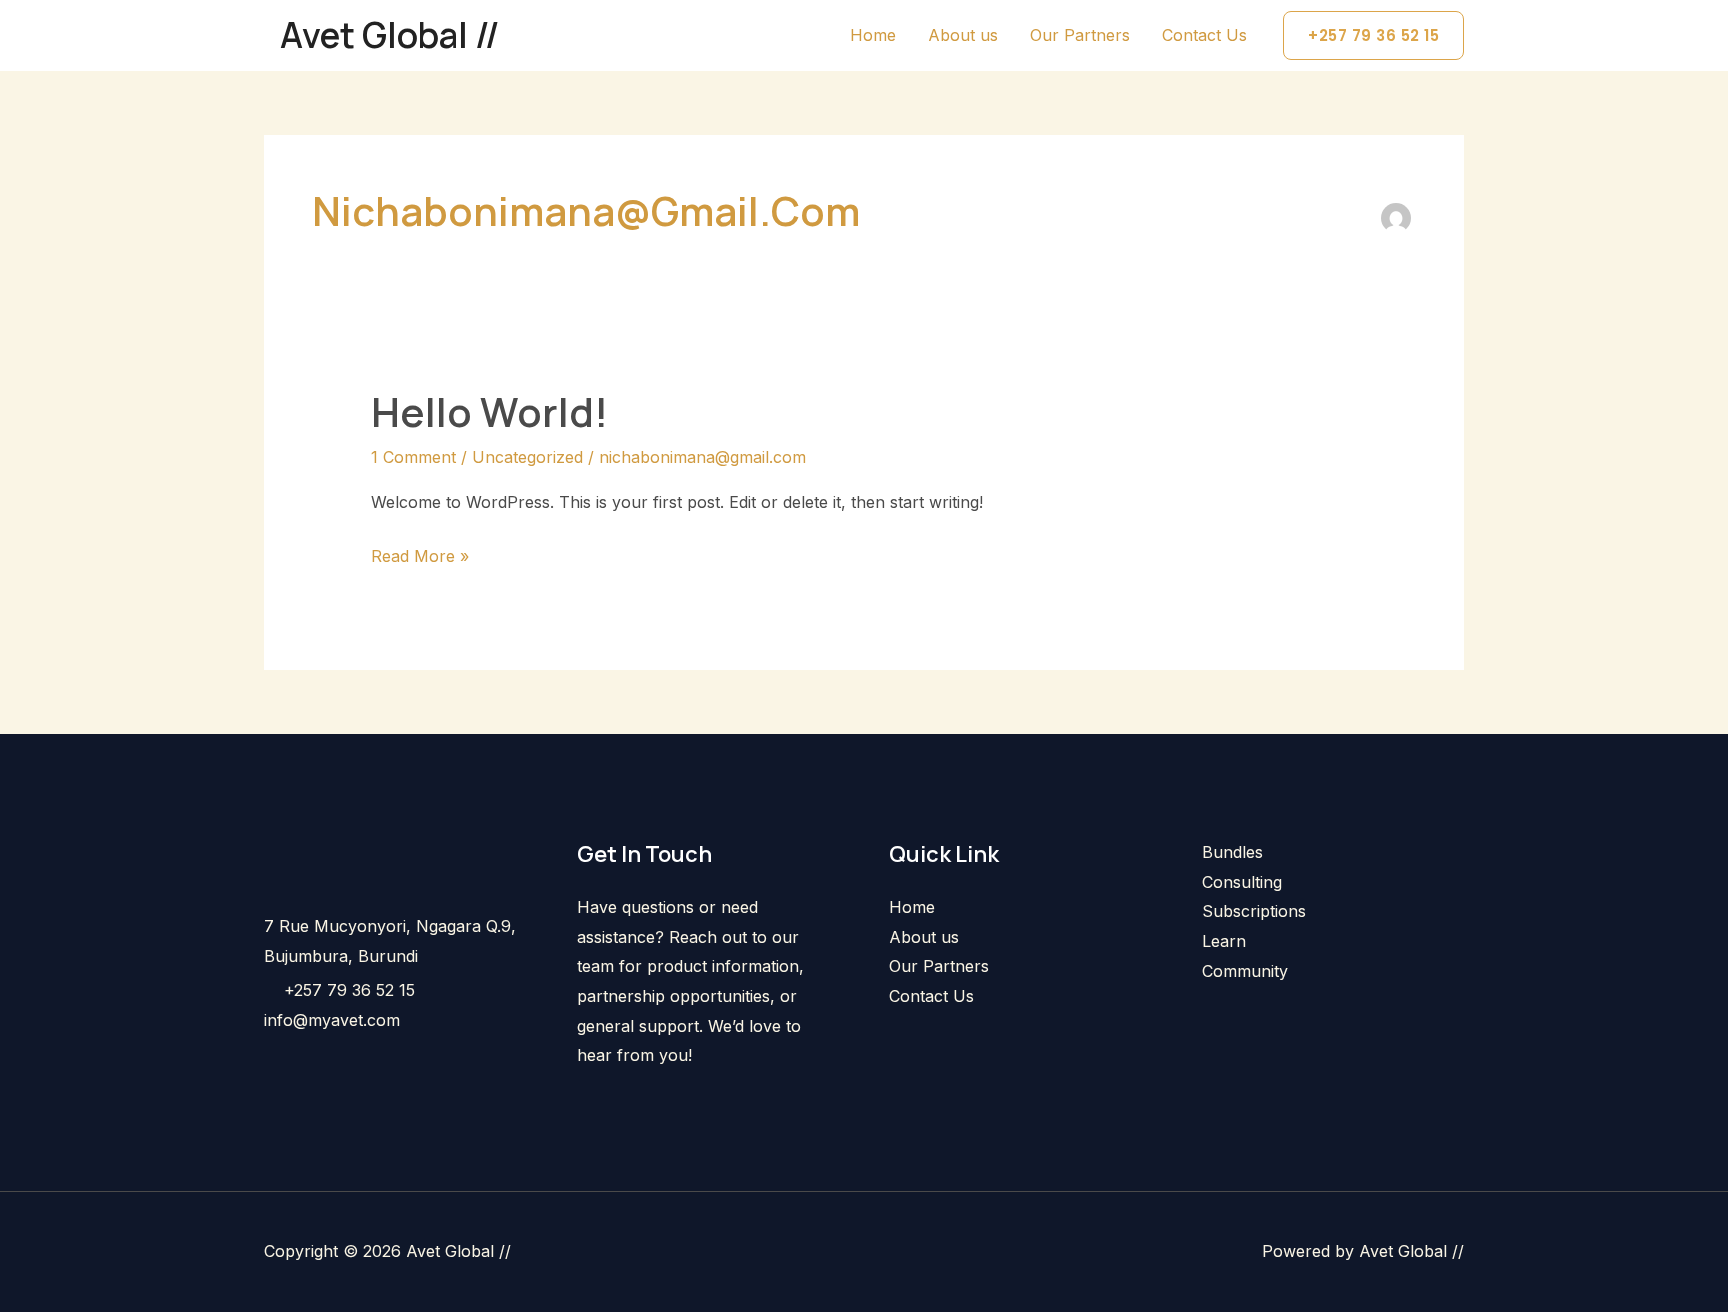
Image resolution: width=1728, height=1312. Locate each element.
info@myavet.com (332, 1020)
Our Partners (1080, 35)
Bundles (1232, 852)
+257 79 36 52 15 (349, 990)
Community (1245, 971)
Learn (1224, 941)
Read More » (420, 554)
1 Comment (413, 457)
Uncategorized (527, 457)
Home (873, 35)
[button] (1373, 35)
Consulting (1242, 882)
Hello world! (489, 411)
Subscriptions (1254, 911)
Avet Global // (390, 35)
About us (963, 35)
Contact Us (1204, 35)
